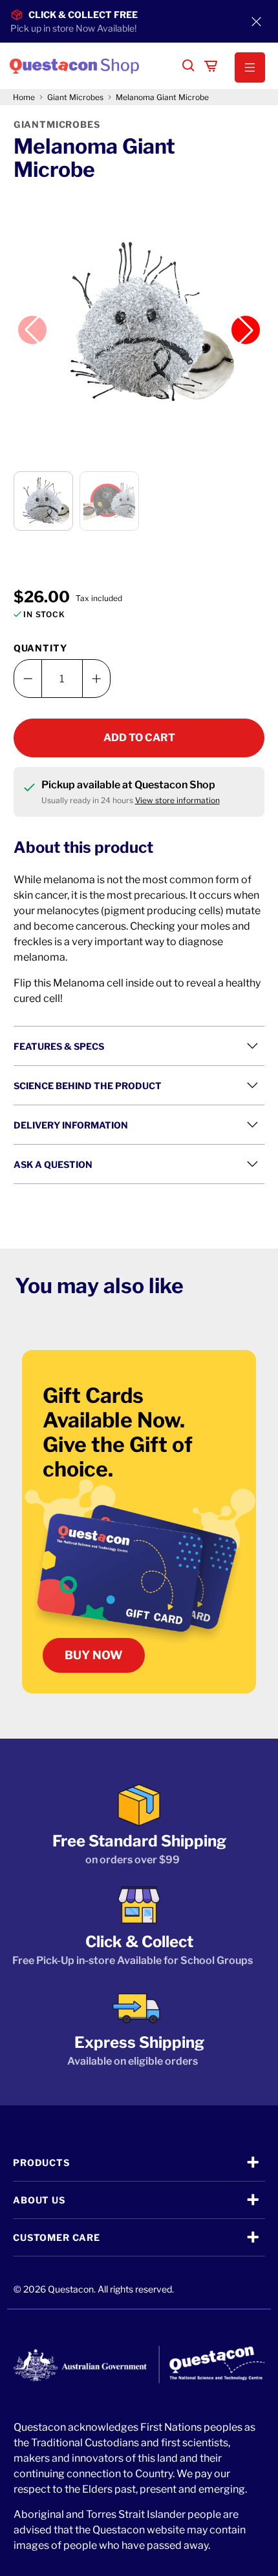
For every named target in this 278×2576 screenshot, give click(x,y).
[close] (256, 21)
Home (24, 97)
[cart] (211, 66)
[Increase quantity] (96, 679)
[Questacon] (91, 66)
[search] (189, 66)
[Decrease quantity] (28, 679)
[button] (244, 68)
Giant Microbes (75, 97)
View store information (177, 800)
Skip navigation (139, 37)
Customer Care (57, 2237)
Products (41, 2162)
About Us (39, 2200)
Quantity (40, 648)
